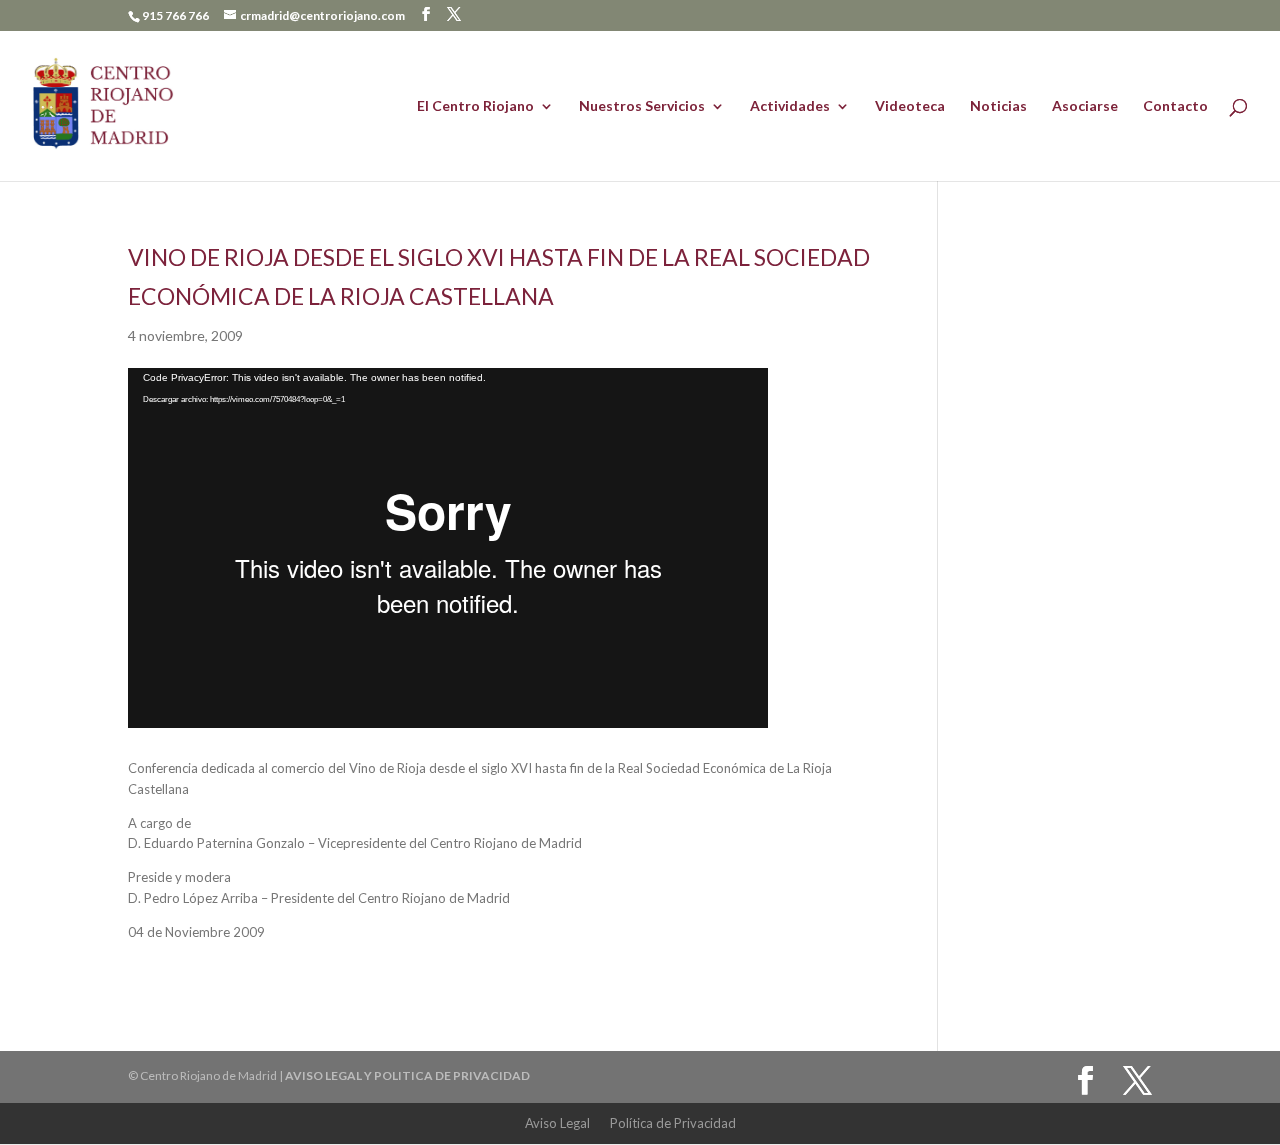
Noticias (998, 106)
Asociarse (1085, 106)
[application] (448, 548)
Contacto (1175, 106)
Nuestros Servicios (642, 106)
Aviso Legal (557, 1123)
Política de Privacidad (673, 1123)
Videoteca (910, 106)
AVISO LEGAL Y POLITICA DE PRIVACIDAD (407, 1075)
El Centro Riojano (475, 106)
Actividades (790, 106)
